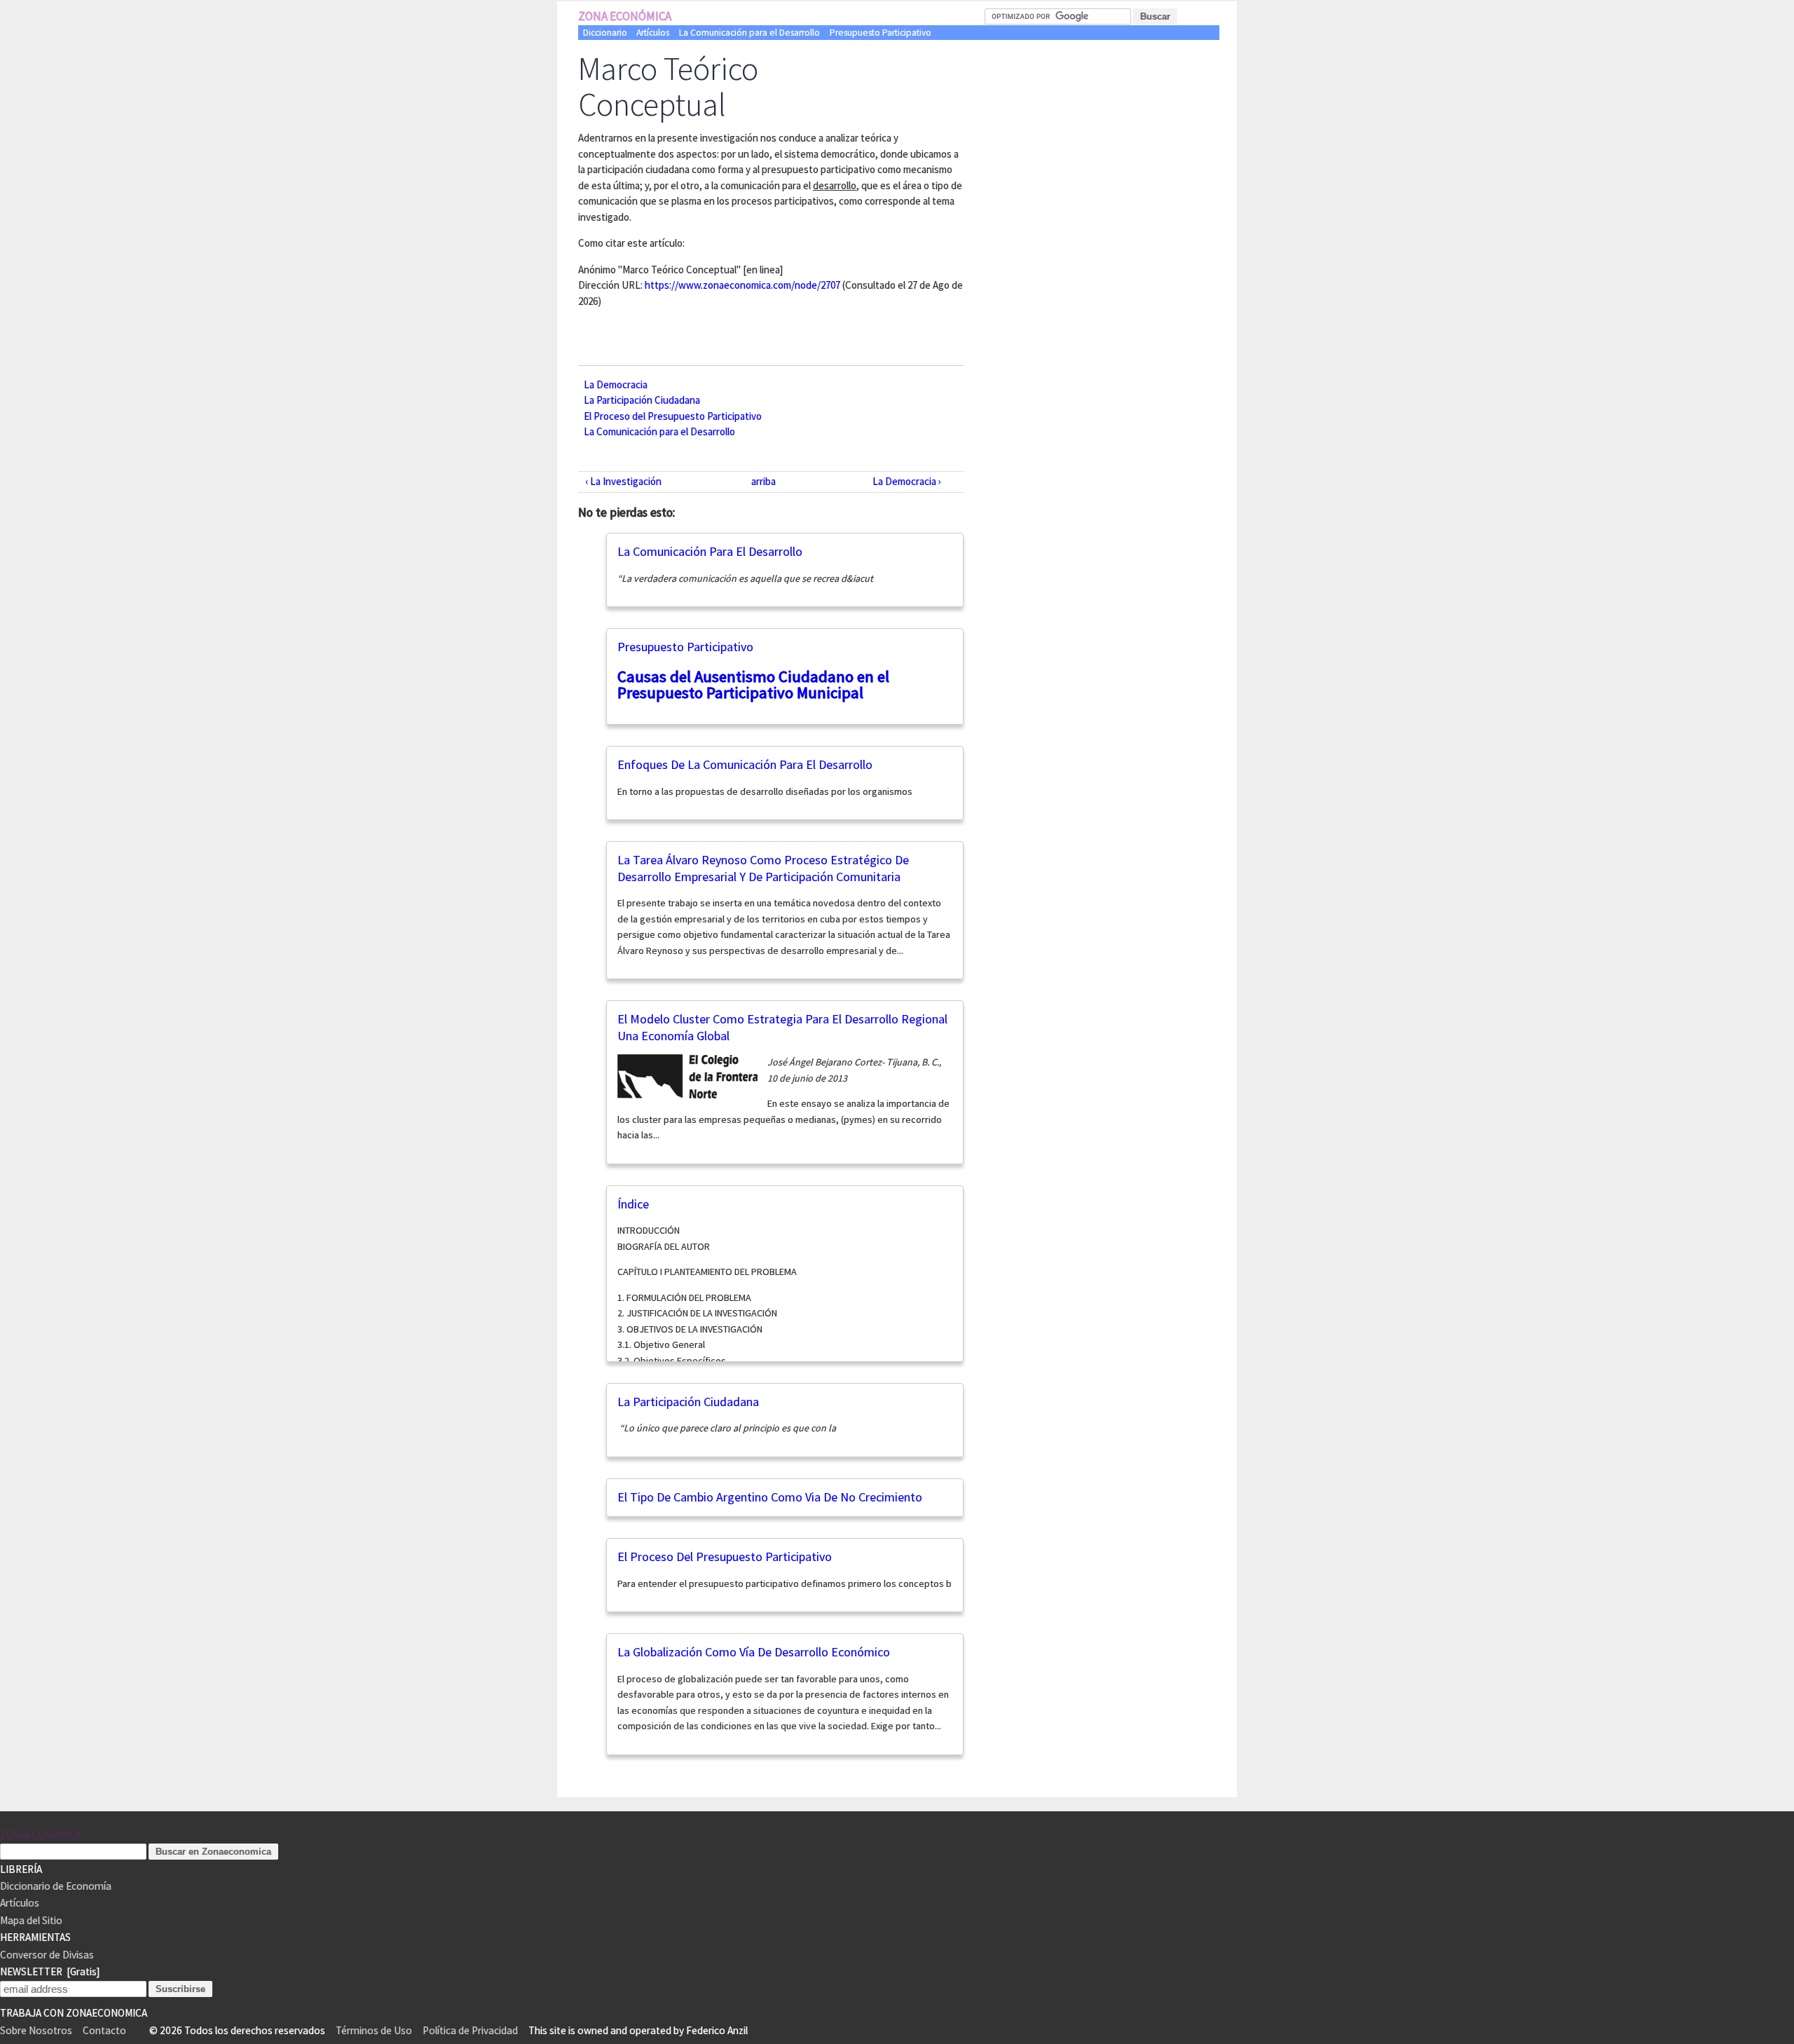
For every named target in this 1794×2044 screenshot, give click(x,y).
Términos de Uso (374, 2030)
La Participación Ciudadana (642, 400)
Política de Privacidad (470, 2030)
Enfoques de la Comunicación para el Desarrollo (745, 764)
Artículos (653, 33)
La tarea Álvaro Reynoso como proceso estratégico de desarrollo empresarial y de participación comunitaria (763, 868)
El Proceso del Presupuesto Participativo (673, 415)
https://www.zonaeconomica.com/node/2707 (742, 285)
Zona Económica (625, 16)
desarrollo (835, 185)
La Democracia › (907, 481)
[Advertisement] (1111, 158)
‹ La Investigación (623, 481)
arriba (764, 481)
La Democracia (616, 384)
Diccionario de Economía (56, 1886)
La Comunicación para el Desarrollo (749, 33)
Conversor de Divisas (47, 1955)
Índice (633, 1204)
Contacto (104, 2030)
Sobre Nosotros (36, 2030)
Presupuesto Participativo (881, 33)
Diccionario (605, 33)
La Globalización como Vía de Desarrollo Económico (754, 1652)
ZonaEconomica (41, 1835)
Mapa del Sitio (31, 1920)
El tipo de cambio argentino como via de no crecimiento (770, 1497)
